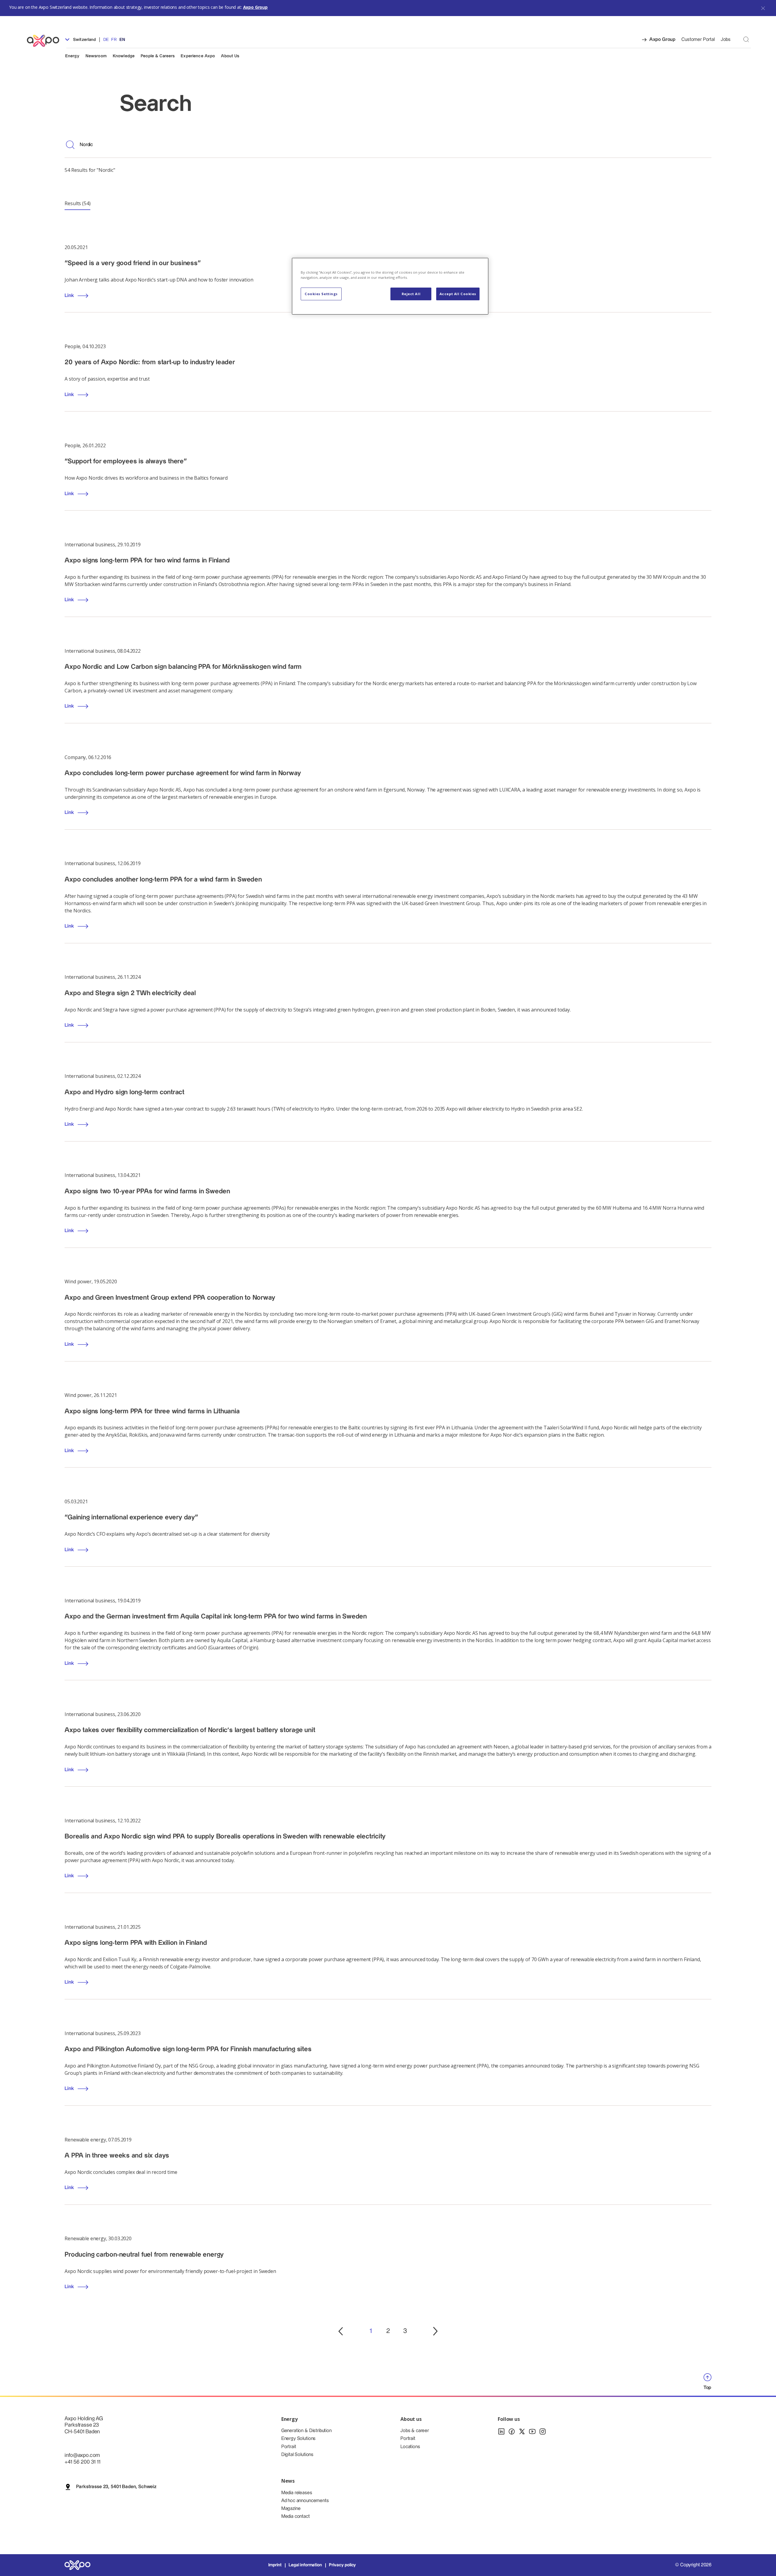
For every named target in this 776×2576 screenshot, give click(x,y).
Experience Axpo (198, 56)
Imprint (275, 2565)
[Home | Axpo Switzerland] (46, 41)
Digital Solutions (297, 2455)
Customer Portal (698, 40)
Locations (410, 2447)
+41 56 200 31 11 (82, 2462)
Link (69, 395)
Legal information (305, 2565)
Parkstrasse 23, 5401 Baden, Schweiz (116, 2487)
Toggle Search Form (746, 39)
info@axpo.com (82, 2455)
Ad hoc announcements (305, 2501)
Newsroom (96, 56)
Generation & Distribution (306, 2431)
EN (122, 40)
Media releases (297, 2493)
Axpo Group (255, 7)
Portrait (289, 2447)
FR (114, 40)
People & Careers (158, 56)
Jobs (726, 40)
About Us (230, 56)
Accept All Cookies (458, 294)
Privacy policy (342, 2565)
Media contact (296, 2516)
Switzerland (84, 40)
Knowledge (124, 56)
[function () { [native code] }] (341, 2331)
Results (77, 203)
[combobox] (396, 145)
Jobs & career (415, 2431)
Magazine (291, 2509)
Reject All (411, 294)
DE (106, 40)
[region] (390, 286)
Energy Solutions (298, 2439)
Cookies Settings (321, 294)
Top (707, 2388)
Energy (72, 56)
